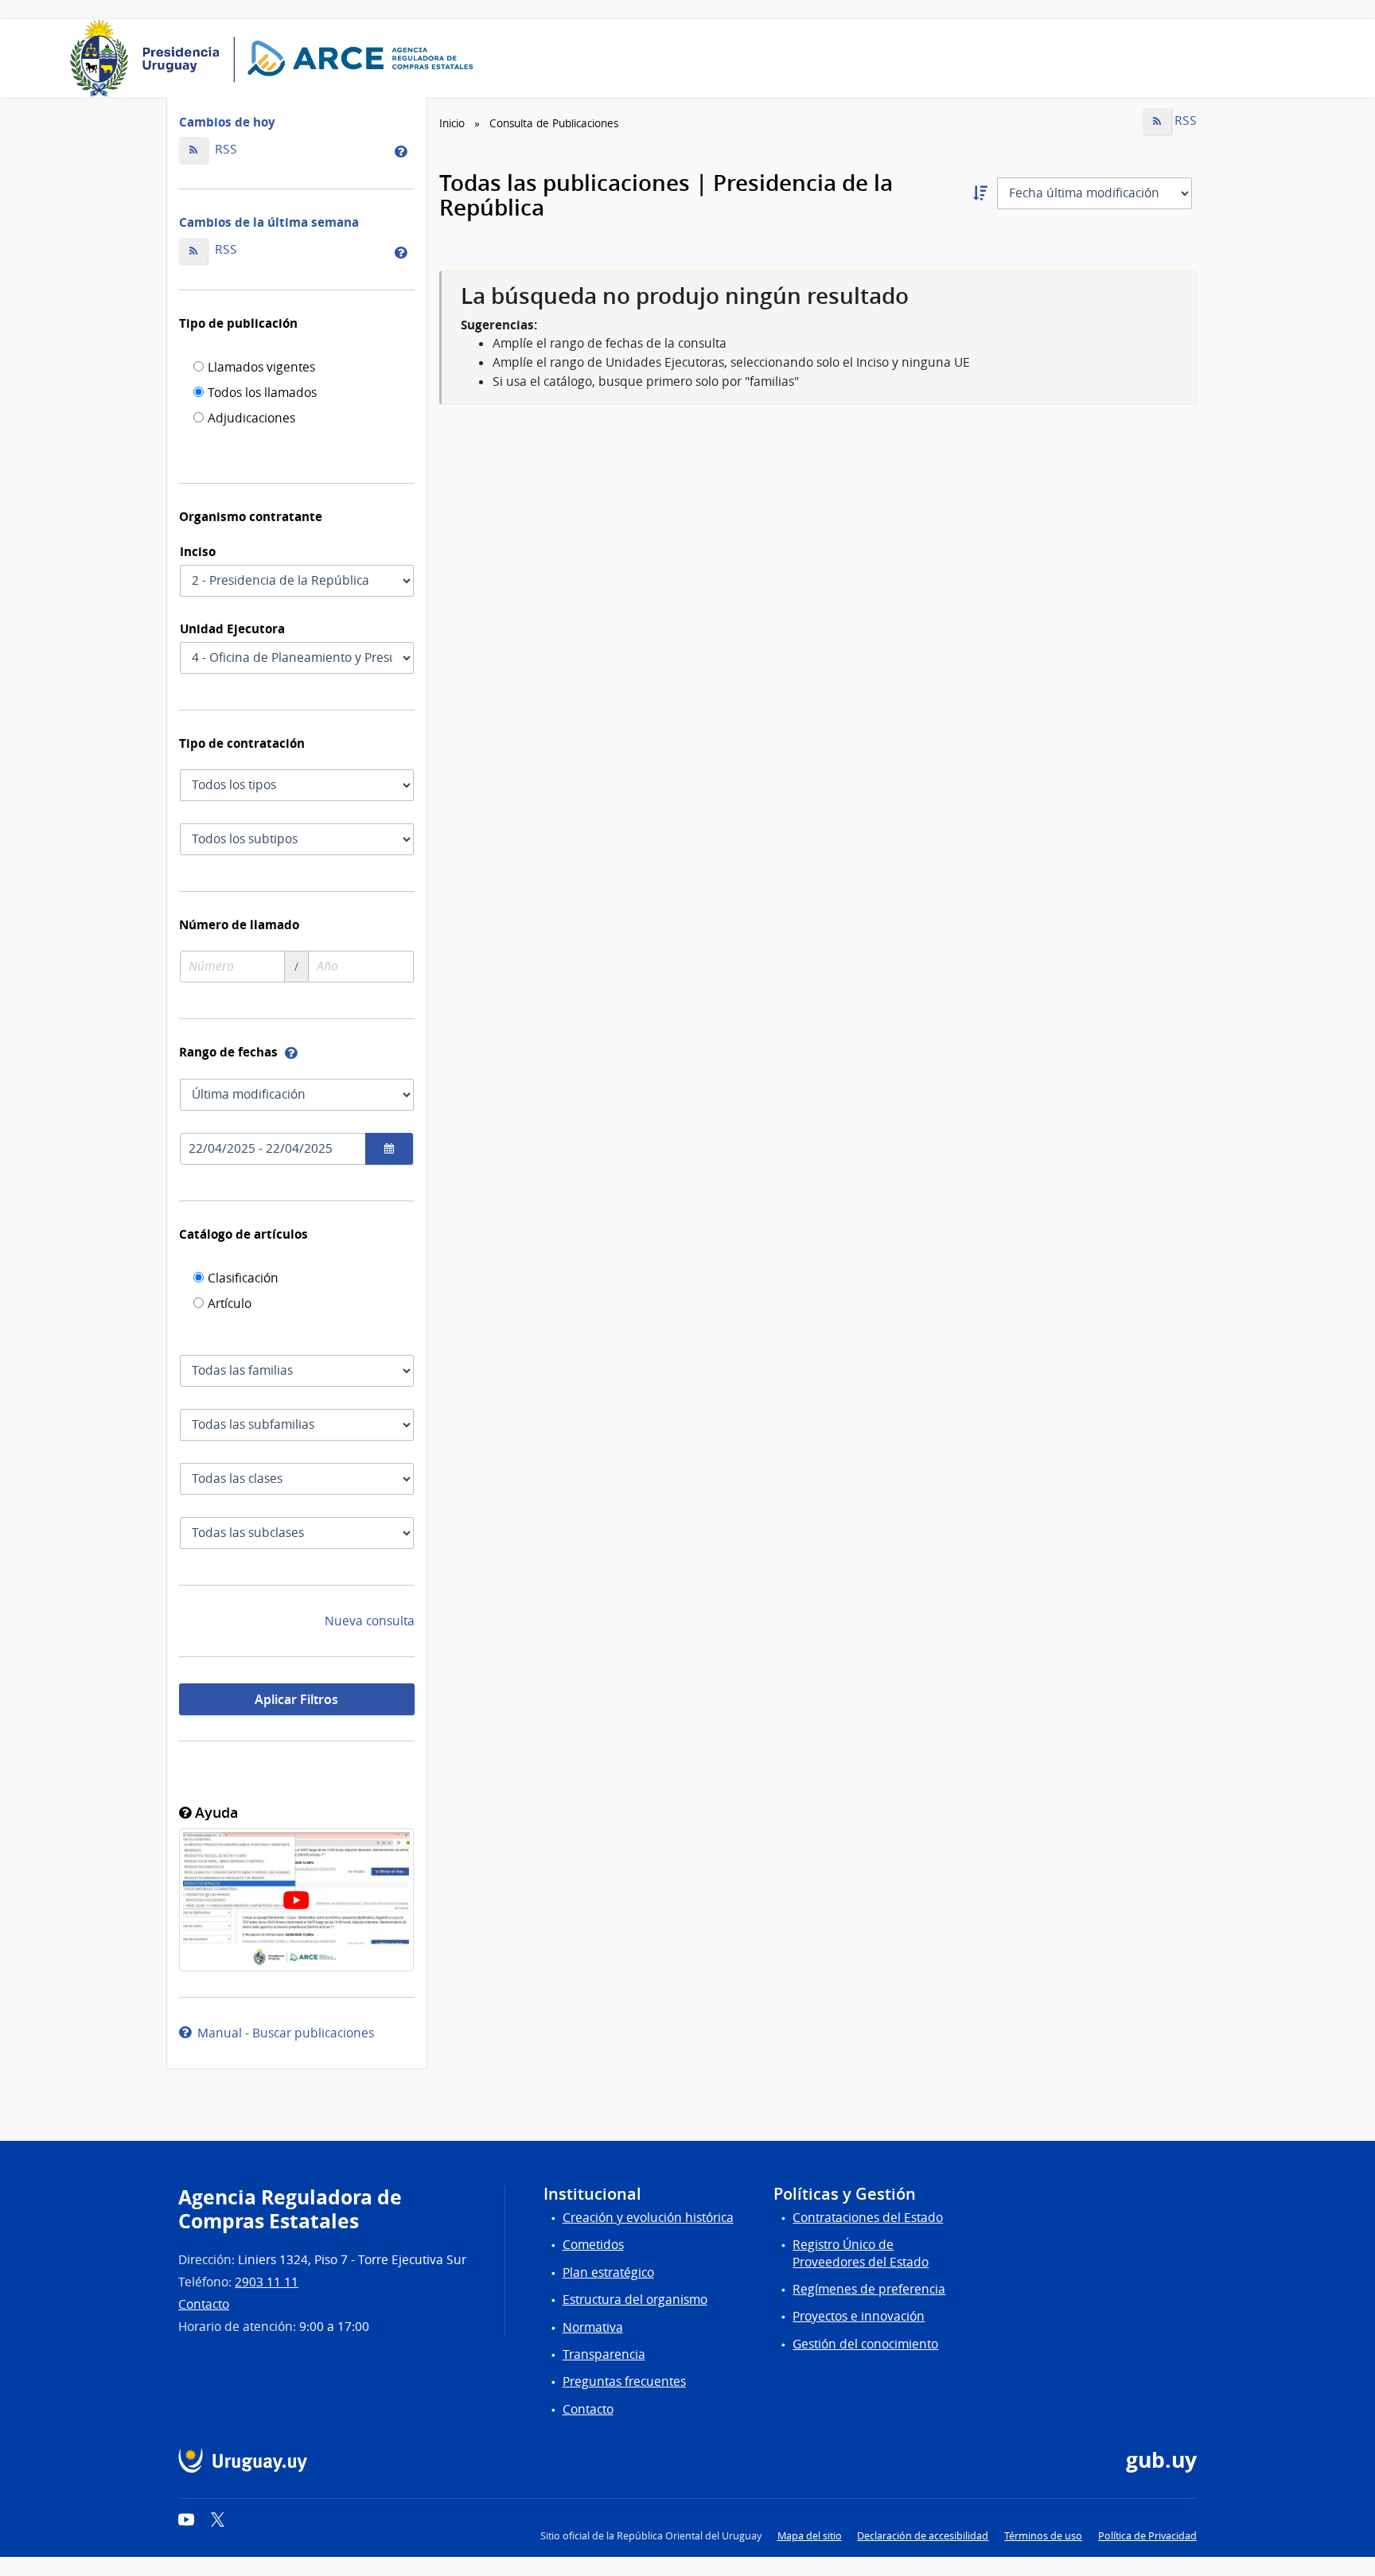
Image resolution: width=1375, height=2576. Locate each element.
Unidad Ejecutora (232, 628)
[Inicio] (277, 58)
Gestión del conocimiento (865, 2344)
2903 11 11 (267, 2282)
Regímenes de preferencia (869, 2289)
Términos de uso (1043, 2536)
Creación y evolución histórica (648, 2218)
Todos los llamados (262, 394)
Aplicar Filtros (296, 1699)
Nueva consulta (370, 1621)
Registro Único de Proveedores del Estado (861, 2253)
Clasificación (243, 1279)
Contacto (204, 2304)
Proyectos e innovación (859, 2316)
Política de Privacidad (1147, 2536)
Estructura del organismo (635, 2300)
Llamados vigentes (261, 368)
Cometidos (593, 2245)
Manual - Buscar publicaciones (282, 2033)
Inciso (198, 551)
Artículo (230, 1305)
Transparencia (604, 2354)
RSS (224, 149)
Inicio (452, 123)
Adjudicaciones (251, 419)
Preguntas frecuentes (624, 2381)
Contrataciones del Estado (868, 2218)
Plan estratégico (608, 2272)
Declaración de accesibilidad (923, 2536)
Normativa (593, 2327)
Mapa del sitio (810, 2536)
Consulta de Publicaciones (554, 123)
